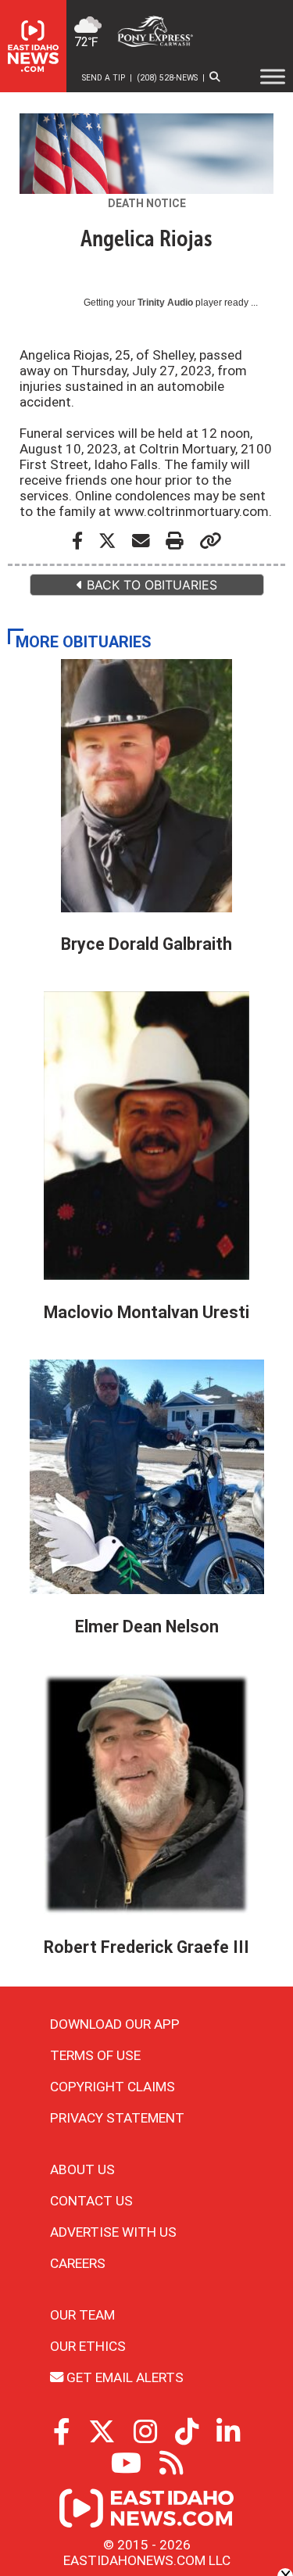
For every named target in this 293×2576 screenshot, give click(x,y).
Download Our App (115, 2024)
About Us (82, 2169)
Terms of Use (95, 2055)
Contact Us (91, 2201)
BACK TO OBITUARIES (150, 585)
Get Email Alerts (123, 2377)
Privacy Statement (117, 2118)
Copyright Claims (113, 2087)
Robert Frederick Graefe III (146, 1947)
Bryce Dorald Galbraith (146, 944)
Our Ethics (88, 2346)
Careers (78, 2263)
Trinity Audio (165, 303)
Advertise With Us (113, 2232)
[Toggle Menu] (273, 77)
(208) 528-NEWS (167, 78)
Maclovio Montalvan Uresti (146, 1312)
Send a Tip (104, 78)
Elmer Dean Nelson (147, 1627)
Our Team (82, 2315)
